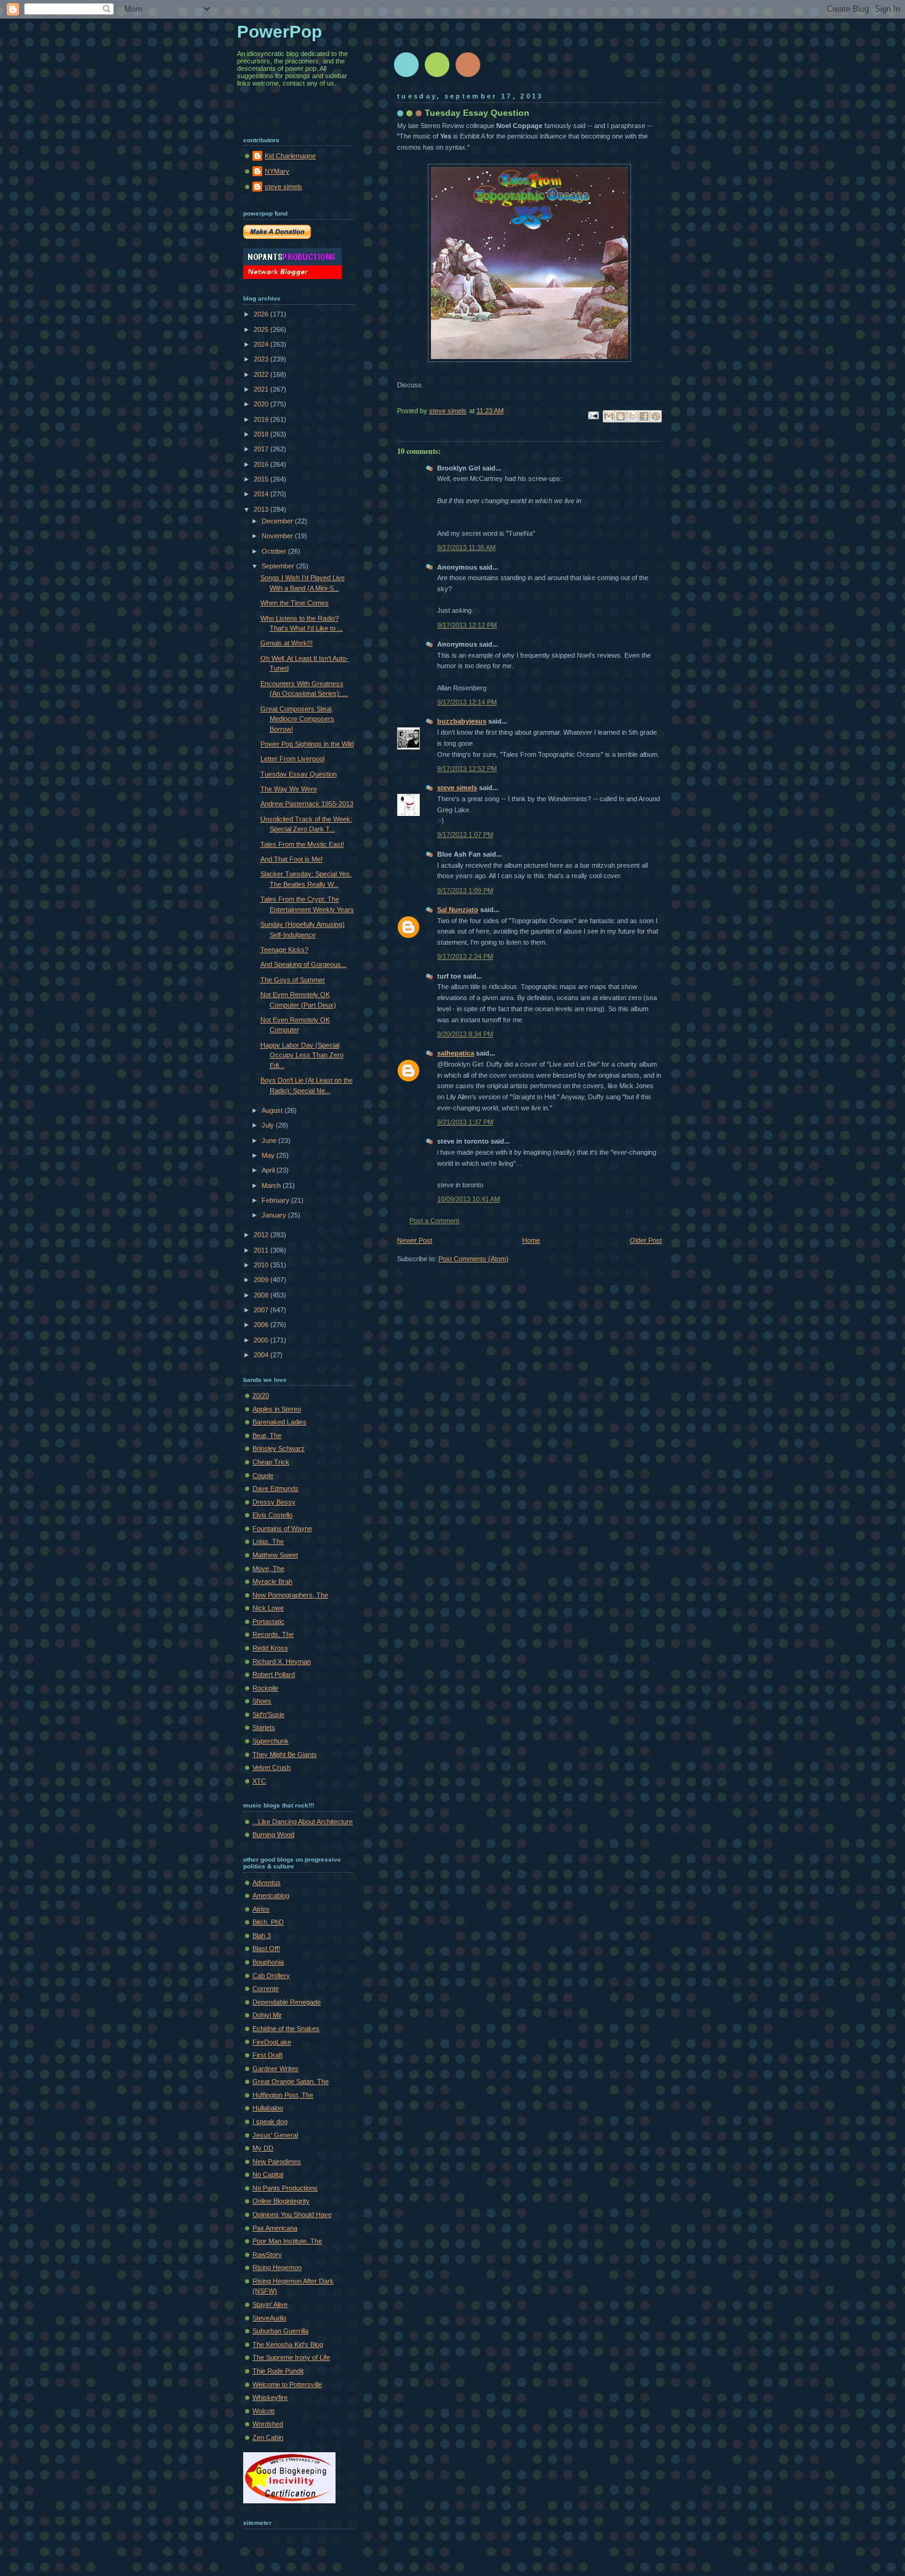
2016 (262, 464)
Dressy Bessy (274, 1502)
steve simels (457, 788)
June (270, 1141)
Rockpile (265, 1688)
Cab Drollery (271, 1976)
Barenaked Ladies (280, 1422)
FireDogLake (272, 2042)
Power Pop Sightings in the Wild (307, 744)
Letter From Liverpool (292, 759)
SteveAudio (269, 2318)
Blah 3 (262, 1936)
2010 (262, 1265)
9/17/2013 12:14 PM (467, 702)
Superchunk (271, 1741)
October (275, 551)
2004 (262, 1355)
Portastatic (268, 1621)
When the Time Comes (295, 603)
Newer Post (415, 1240)
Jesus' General (275, 2135)
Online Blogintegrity (281, 2201)
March (272, 1185)
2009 (262, 1280)
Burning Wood (273, 1835)
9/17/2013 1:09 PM (465, 890)
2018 (262, 434)
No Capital (268, 2174)
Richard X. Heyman (282, 1661)
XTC (259, 1781)
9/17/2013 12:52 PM (467, 769)
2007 (262, 1310)
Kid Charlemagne (290, 156)
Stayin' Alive (270, 2304)
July (269, 1125)
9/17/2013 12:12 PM (467, 625)
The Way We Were (289, 789)
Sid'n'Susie (268, 1714)
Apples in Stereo (277, 1409)
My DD (263, 2148)
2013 (262, 509)
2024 (262, 344)
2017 (262, 449)
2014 (262, 494)
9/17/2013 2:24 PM (465, 956)
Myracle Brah (272, 1581)
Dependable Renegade (287, 2002)
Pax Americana (275, 2228)
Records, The (273, 1634)
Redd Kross (270, 1648)
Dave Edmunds (276, 1488)
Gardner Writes (276, 2069)
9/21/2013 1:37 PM (465, 1122)
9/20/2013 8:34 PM (465, 1034)
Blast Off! (266, 1948)
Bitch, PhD (268, 1922)
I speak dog (270, 2122)
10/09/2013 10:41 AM (469, 1199)
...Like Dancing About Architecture (303, 1822)
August (273, 1110)
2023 (262, 359)
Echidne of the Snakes (286, 2029)
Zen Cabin (268, 2437)
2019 (262, 419)
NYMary (277, 171)
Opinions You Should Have (292, 2215)
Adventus (267, 1883)
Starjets (264, 1727)
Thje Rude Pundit (278, 2371)
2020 (262, 404)
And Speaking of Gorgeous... (304, 964)
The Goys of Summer (293, 980)
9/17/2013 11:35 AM (466, 547)
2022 (262, 374)
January (275, 1215)
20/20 (261, 1395)
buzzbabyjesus (462, 721)
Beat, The (267, 1435)
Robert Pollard (274, 1674)
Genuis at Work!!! (287, 643)
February (276, 1200)
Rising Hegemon (277, 2267)
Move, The (268, 1569)
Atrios (261, 1909)
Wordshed (268, 2424)
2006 (262, 1325)
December (278, 521)
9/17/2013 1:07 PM (465, 834)
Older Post (646, 1240)
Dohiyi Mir (267, 2015)
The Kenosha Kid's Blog (288, 2344)
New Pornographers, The (290, 1595)
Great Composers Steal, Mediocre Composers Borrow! (297, 719)
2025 (262, 329)
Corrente (266, 1989)
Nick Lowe (268, 1608)
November (278, 536)
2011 (262, 1250)
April (269, 1170)
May (269, 1155)
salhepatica (456, 1053)
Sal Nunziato (458, 910)
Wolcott (263, 2411)
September (279, 566)
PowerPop (280, 32)
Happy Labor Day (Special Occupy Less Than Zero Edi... (302, 1055)
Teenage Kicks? (284, 950)
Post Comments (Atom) (473, 1259)
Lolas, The (268, 1541)
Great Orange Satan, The (291, 2081)
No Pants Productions (285, 2188)
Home (531, 1240)
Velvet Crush (271, 1767)
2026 (262, 314)
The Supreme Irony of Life (291, 2357)
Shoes (262, 1701)
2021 (262, 389)
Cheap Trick (271, 1462)
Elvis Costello (272, 1515)
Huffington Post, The (283, 2095)
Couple (263, 1476)
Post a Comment (434, 1221)
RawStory (267, 2255)
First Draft (267, 2055)
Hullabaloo (268, 2108)
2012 (262, 1235)
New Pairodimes (277, 2162)
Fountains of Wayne (282, 1528)
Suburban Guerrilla (280, 2331)
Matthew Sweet (275, 1555)
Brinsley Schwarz (279, 1448)
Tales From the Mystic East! (302, 844)
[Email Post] (593, 414)
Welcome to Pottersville (287, 2384)
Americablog (271, 1896)
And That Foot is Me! (292, 859)
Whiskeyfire (270, 2397)
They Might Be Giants (285, 1754)
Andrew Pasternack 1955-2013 (307, 804)
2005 (262, 1340)
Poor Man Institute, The (287, 2241)
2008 (262, 1295)
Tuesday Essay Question (299, 774)
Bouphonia (268, 1962)
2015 (262, 479)
